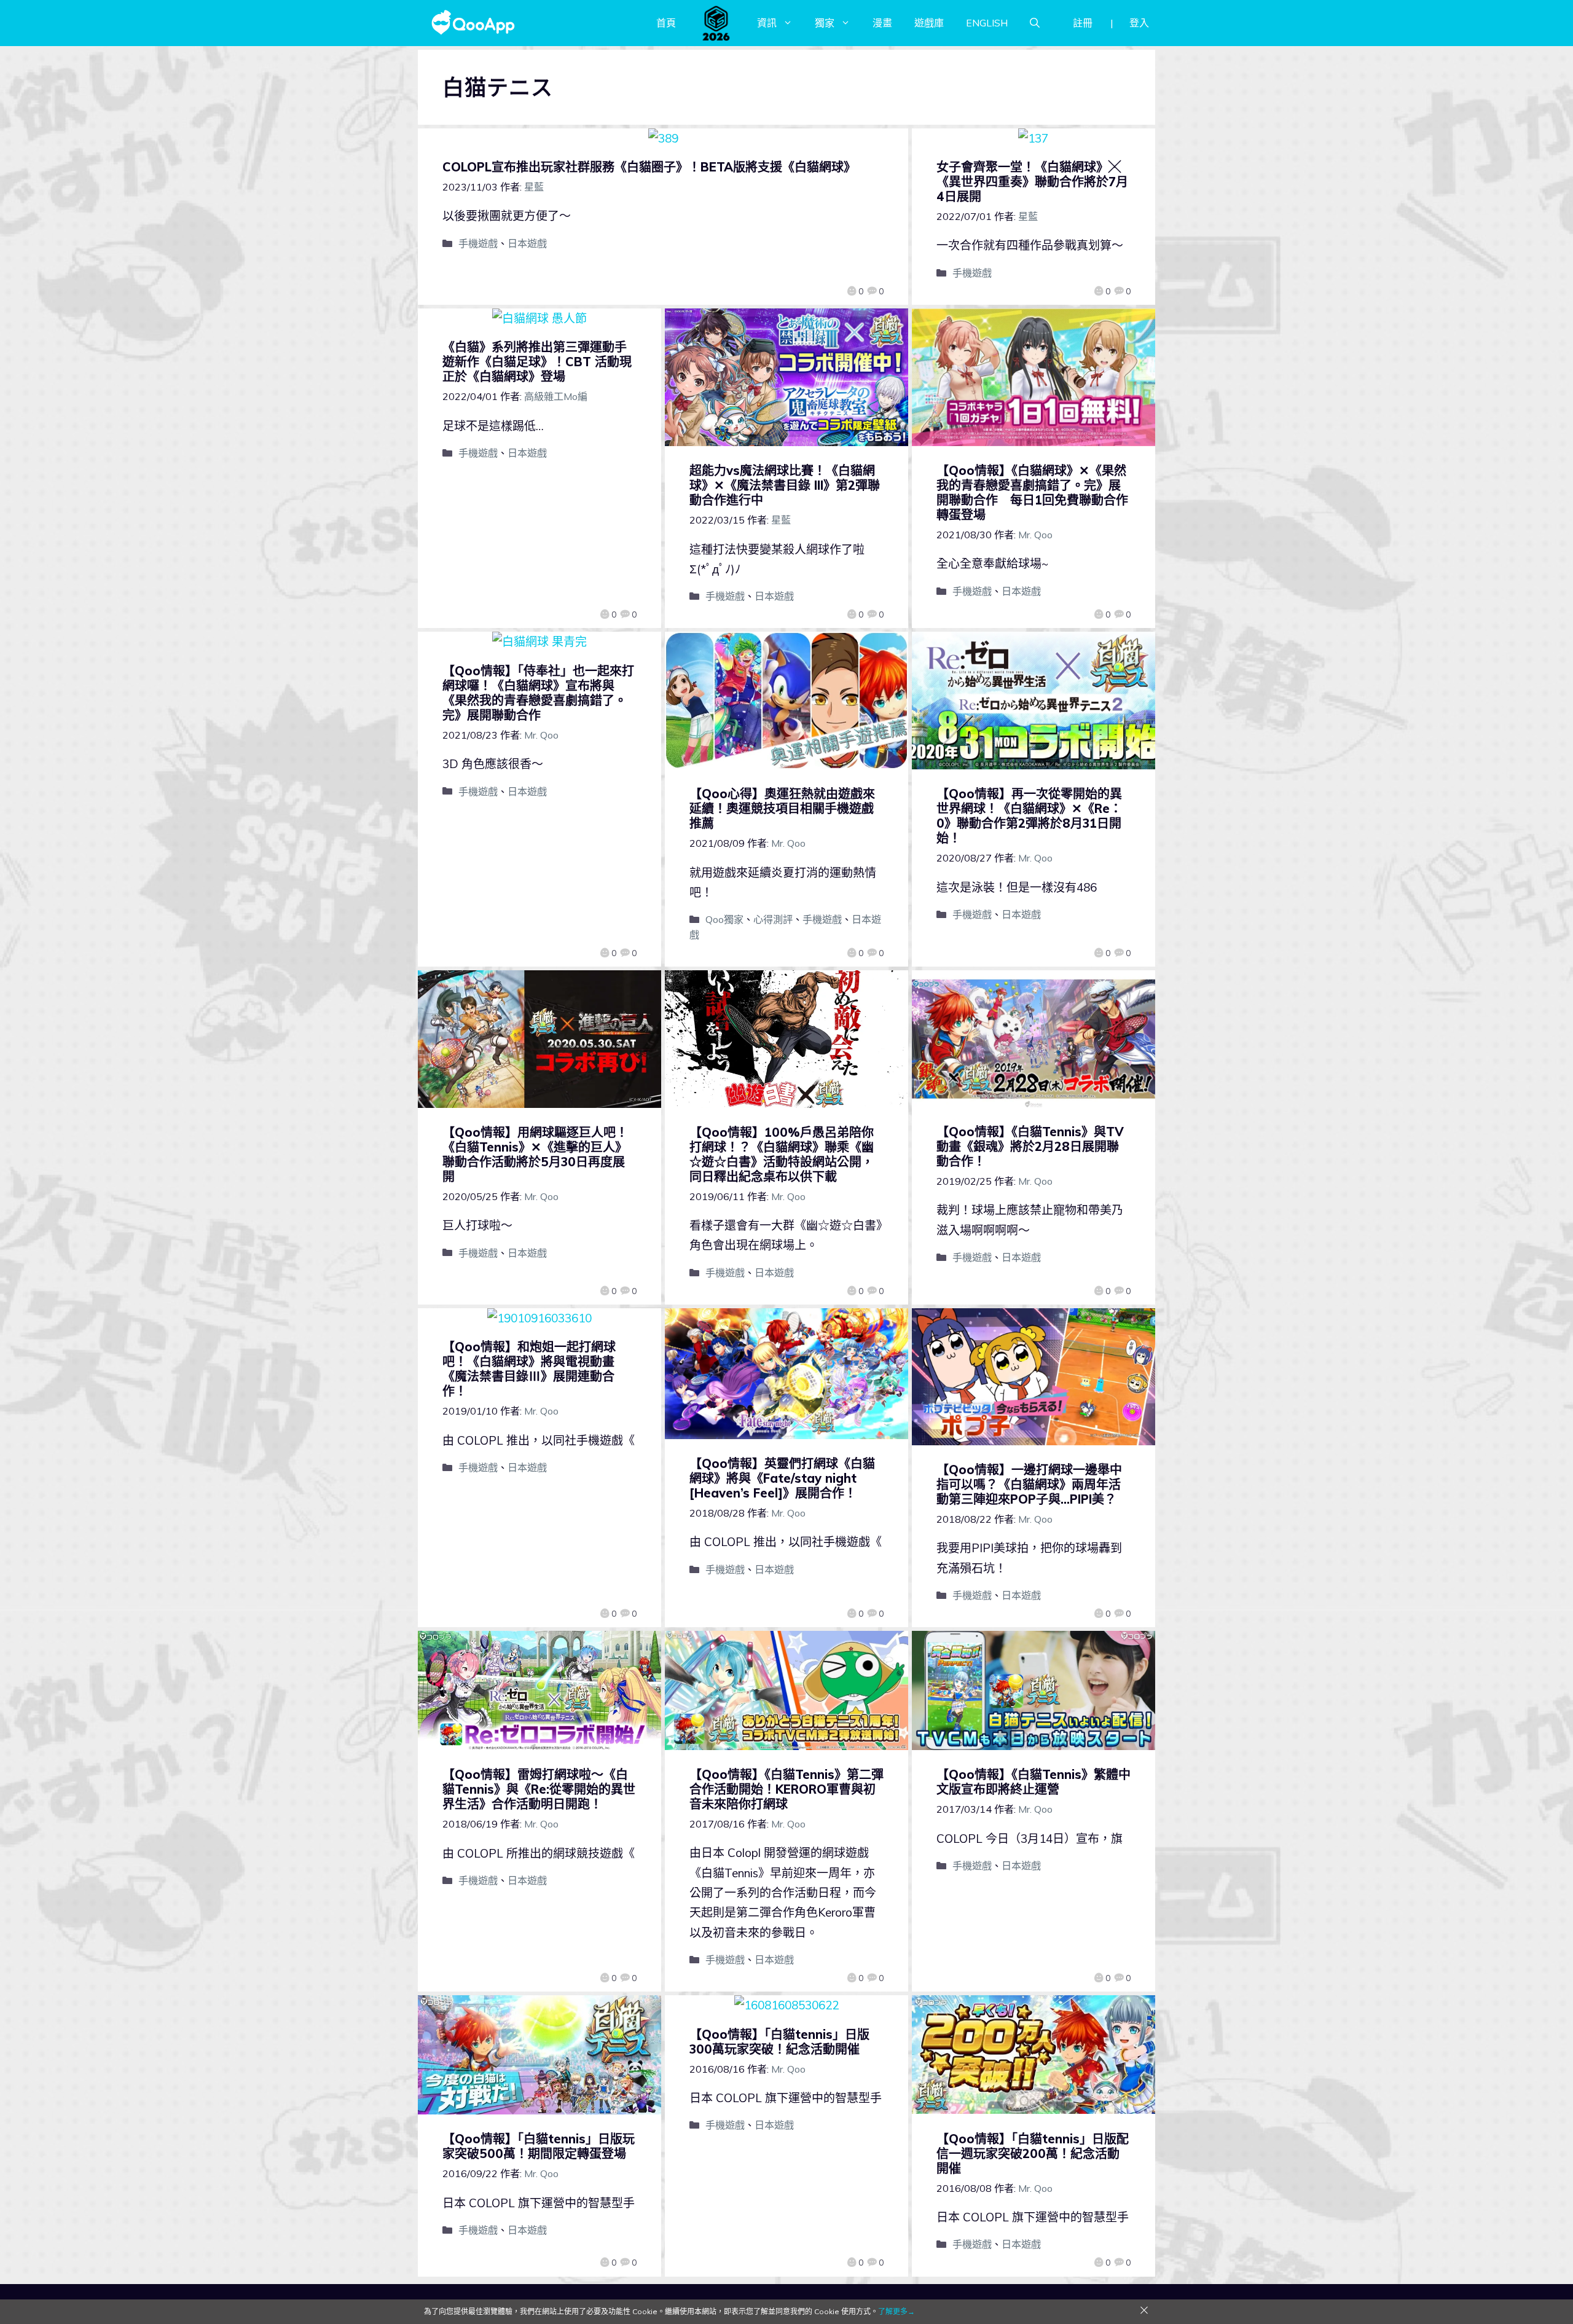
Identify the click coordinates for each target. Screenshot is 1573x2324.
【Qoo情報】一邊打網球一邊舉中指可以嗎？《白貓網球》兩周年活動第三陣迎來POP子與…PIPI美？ (1029, 1484)
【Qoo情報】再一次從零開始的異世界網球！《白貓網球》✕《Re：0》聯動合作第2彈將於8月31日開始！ (1029, 816)
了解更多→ (896, 2311)
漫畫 (882, 23)
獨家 (825, 23)
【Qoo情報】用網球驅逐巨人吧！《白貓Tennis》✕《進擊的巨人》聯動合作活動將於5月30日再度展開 (535, 1154)
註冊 (1083, 23)
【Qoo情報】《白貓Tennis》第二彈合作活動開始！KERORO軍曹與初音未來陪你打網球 (786, 1789)
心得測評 (773, 919)
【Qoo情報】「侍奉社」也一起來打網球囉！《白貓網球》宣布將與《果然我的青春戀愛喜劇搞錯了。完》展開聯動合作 (538, 693)
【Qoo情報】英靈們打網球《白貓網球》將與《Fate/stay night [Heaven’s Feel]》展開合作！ (782, 1478)
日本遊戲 (527, 243)
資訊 (767, 23)
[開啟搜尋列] (1035, 23)
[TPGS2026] (716, 23)
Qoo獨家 (724, 919)
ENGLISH (987, 23)
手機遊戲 (478, 243)
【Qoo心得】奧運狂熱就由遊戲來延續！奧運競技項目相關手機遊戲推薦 (782, 808)
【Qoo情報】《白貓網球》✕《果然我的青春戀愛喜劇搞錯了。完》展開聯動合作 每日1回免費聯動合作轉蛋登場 (1032, 493)
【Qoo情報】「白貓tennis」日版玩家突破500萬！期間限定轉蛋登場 (539, 2146)
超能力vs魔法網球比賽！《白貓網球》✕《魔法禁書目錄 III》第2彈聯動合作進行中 (785, 485)
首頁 (666, 23)
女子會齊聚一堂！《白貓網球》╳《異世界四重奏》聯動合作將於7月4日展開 (1032, 182)
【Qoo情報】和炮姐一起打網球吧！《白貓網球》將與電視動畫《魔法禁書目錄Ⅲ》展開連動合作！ (529, 1369)
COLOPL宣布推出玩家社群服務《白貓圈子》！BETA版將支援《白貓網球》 (649, 167)
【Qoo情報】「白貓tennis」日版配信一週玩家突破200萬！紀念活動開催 (1033, 2153)
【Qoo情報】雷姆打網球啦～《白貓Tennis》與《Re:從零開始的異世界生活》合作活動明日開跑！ (539, 1789)
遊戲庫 (929, 23)
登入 (1139, 23)
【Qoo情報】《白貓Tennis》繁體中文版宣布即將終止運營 (1034, 1782)
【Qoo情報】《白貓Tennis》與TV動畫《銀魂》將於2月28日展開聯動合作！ (1030, 1146)
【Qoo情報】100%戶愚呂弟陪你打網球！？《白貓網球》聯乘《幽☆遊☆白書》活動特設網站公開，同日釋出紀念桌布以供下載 (782, 1154)
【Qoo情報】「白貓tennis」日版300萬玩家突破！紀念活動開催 (779, 2042)
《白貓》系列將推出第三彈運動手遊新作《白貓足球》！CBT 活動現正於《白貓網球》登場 (537, 362)
